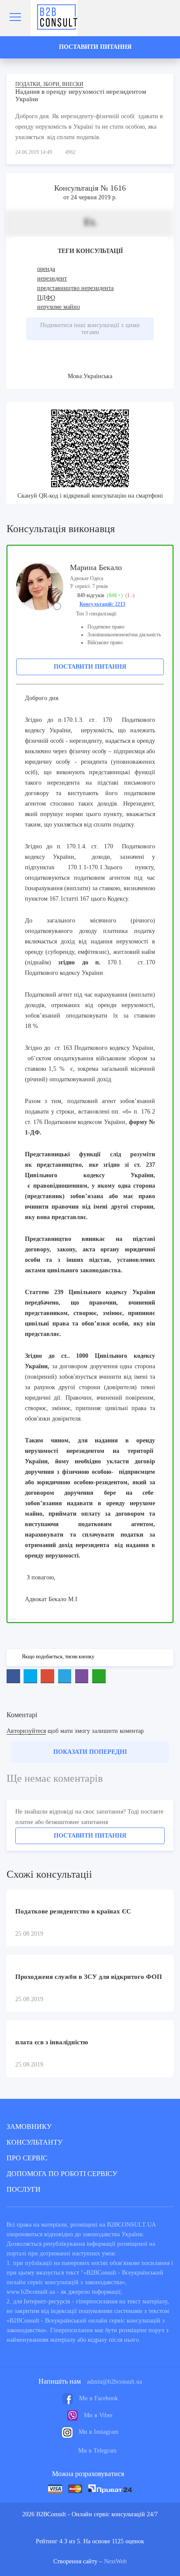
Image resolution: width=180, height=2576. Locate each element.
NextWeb (115, 2561)
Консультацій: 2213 (102, 604)
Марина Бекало (96, 567)
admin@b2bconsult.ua (114, 2382)
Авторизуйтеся (26, 1731)
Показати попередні (90, 1752)
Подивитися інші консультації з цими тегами (90, 329)
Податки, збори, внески (49, 84)
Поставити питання (90, 667)
